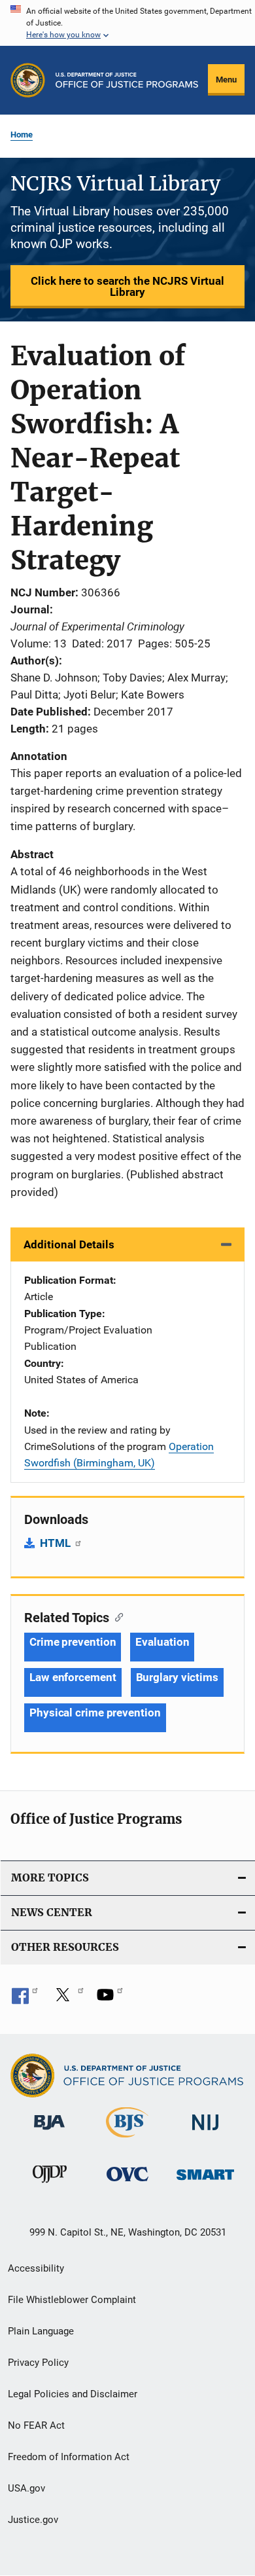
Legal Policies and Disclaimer (73, 2394)
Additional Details (69, 1244)
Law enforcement (73, 1677)
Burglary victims (177, 1677)
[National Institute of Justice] (205, 2132)
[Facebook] (25, 1999)
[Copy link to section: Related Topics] (116, 1616)
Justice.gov (33, 2520)
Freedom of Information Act (69, 2457)
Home (22, 135)
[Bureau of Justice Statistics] (127, 2140)
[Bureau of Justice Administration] (49, 2132)
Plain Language (41, 2331)
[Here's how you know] (127, 23)
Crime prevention (73, 1642)
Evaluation (162, 1642)
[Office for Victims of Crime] (127, 2184)
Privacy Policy (38, 2363)
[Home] (127, 80)
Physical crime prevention (95, 1713)
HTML (57, 1543)
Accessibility (36, 2268)
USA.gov (26, 2488)
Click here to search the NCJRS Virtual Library (127, 286)
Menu (226, 80)
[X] (67, 1999)
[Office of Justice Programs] (28, 80)
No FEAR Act (36, 2425)
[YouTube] (110, 1999)
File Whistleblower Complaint (72, 2300)
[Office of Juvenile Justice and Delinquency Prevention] (50, 2185)
